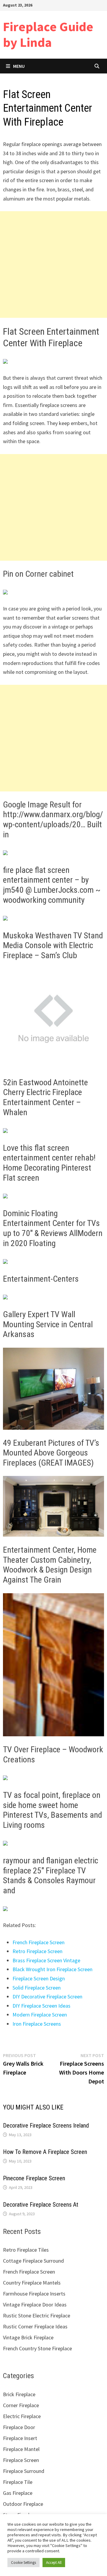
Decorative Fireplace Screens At (41, 2205)
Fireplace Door (19, 2427)
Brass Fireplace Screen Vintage (46, 1960)
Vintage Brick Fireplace (28, 2337)
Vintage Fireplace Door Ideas (35, 2305)
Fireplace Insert (20, 2438)
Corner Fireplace (21, 2405)
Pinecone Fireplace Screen (34, 2178)
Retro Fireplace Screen (37, 1951)
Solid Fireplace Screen (37, 1988)
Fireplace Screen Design (39, 1978)
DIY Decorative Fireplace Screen (47, 1996)
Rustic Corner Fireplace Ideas (35, 2326)
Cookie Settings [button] (23, 2563)
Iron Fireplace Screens (37, 2024)
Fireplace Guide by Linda (48, 34)
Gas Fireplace (18, 2493)
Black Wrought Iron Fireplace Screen (52, 1969)
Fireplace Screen (21, 2460)
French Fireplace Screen (38, 1942)
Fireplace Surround (24, 2471)
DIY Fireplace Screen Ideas (41, 2006)
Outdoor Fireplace (23, 2504)
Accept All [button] (54, 2563)
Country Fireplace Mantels (32, 2283)
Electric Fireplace (22, 2416)
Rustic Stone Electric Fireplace (37, 2315)
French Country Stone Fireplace (37, 2348)
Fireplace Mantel (21, 2449)
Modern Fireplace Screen (40, 2015)
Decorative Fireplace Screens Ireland (46, 2125)
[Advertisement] (53, 265)
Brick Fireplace (19, 2394)
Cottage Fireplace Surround (33, 2261)
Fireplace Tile (18, 2482)
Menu (19, 66)
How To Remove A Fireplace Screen (45, 2152)
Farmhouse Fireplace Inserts (34, 2294)
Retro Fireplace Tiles (26, 2250)
